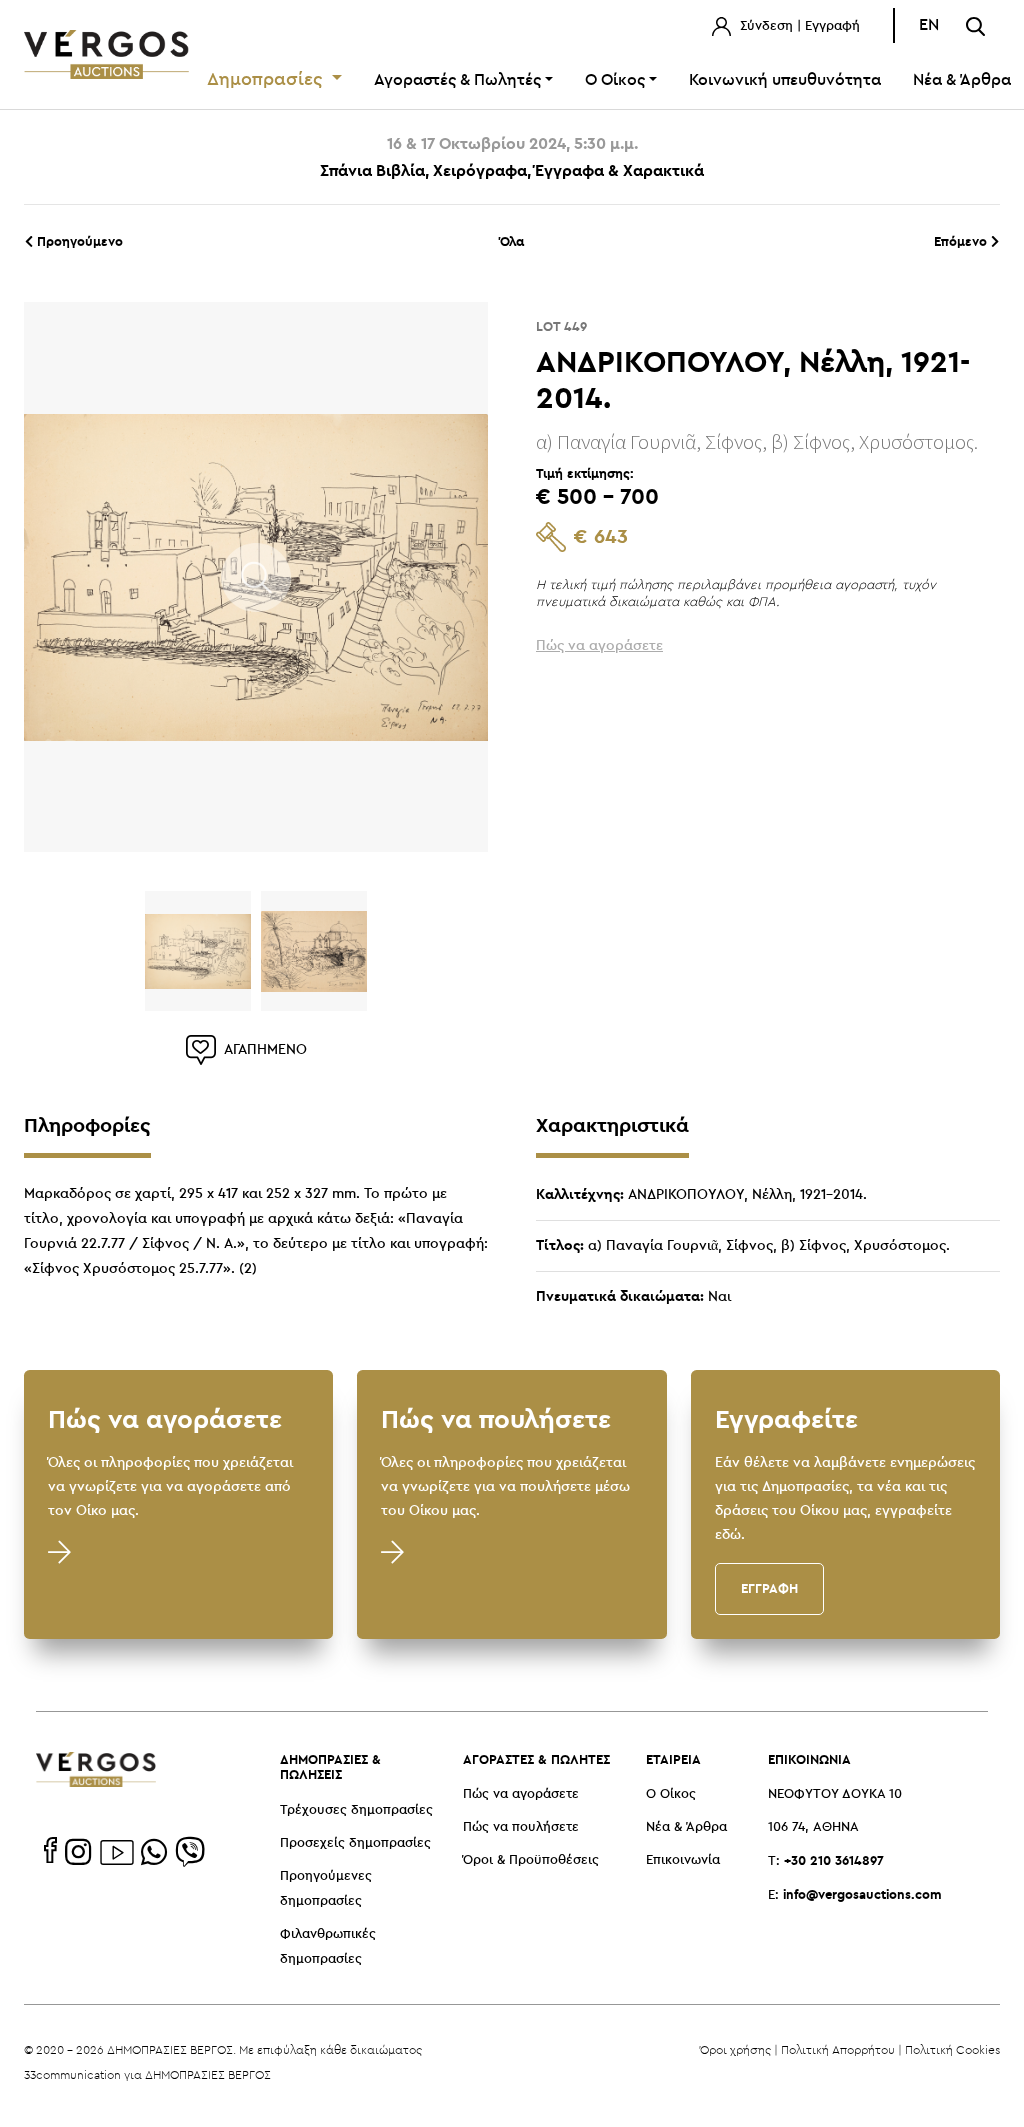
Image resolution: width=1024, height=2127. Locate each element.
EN (929, 25)
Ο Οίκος (671, 1794)
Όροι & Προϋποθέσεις (531, 1860)
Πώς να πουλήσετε (521, 1827)
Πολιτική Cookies (952, 2049)
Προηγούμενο (78, 241)
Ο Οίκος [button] (615, 80)
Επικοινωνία (683, 1860)
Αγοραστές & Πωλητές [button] (457, 80)
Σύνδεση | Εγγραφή (798, 26)
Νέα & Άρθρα (686, 1827)
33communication (72, 2074)
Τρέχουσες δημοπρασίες (356, 1810)
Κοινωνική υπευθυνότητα (785, 80)
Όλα (512, 241)
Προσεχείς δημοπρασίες (355, 1843)
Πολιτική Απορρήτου (838, 2049)
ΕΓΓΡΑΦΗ (769, 1588)
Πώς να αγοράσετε (521, 1794)
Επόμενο (962, 241)
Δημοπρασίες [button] (267, 80)
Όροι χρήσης (735, 2049)
